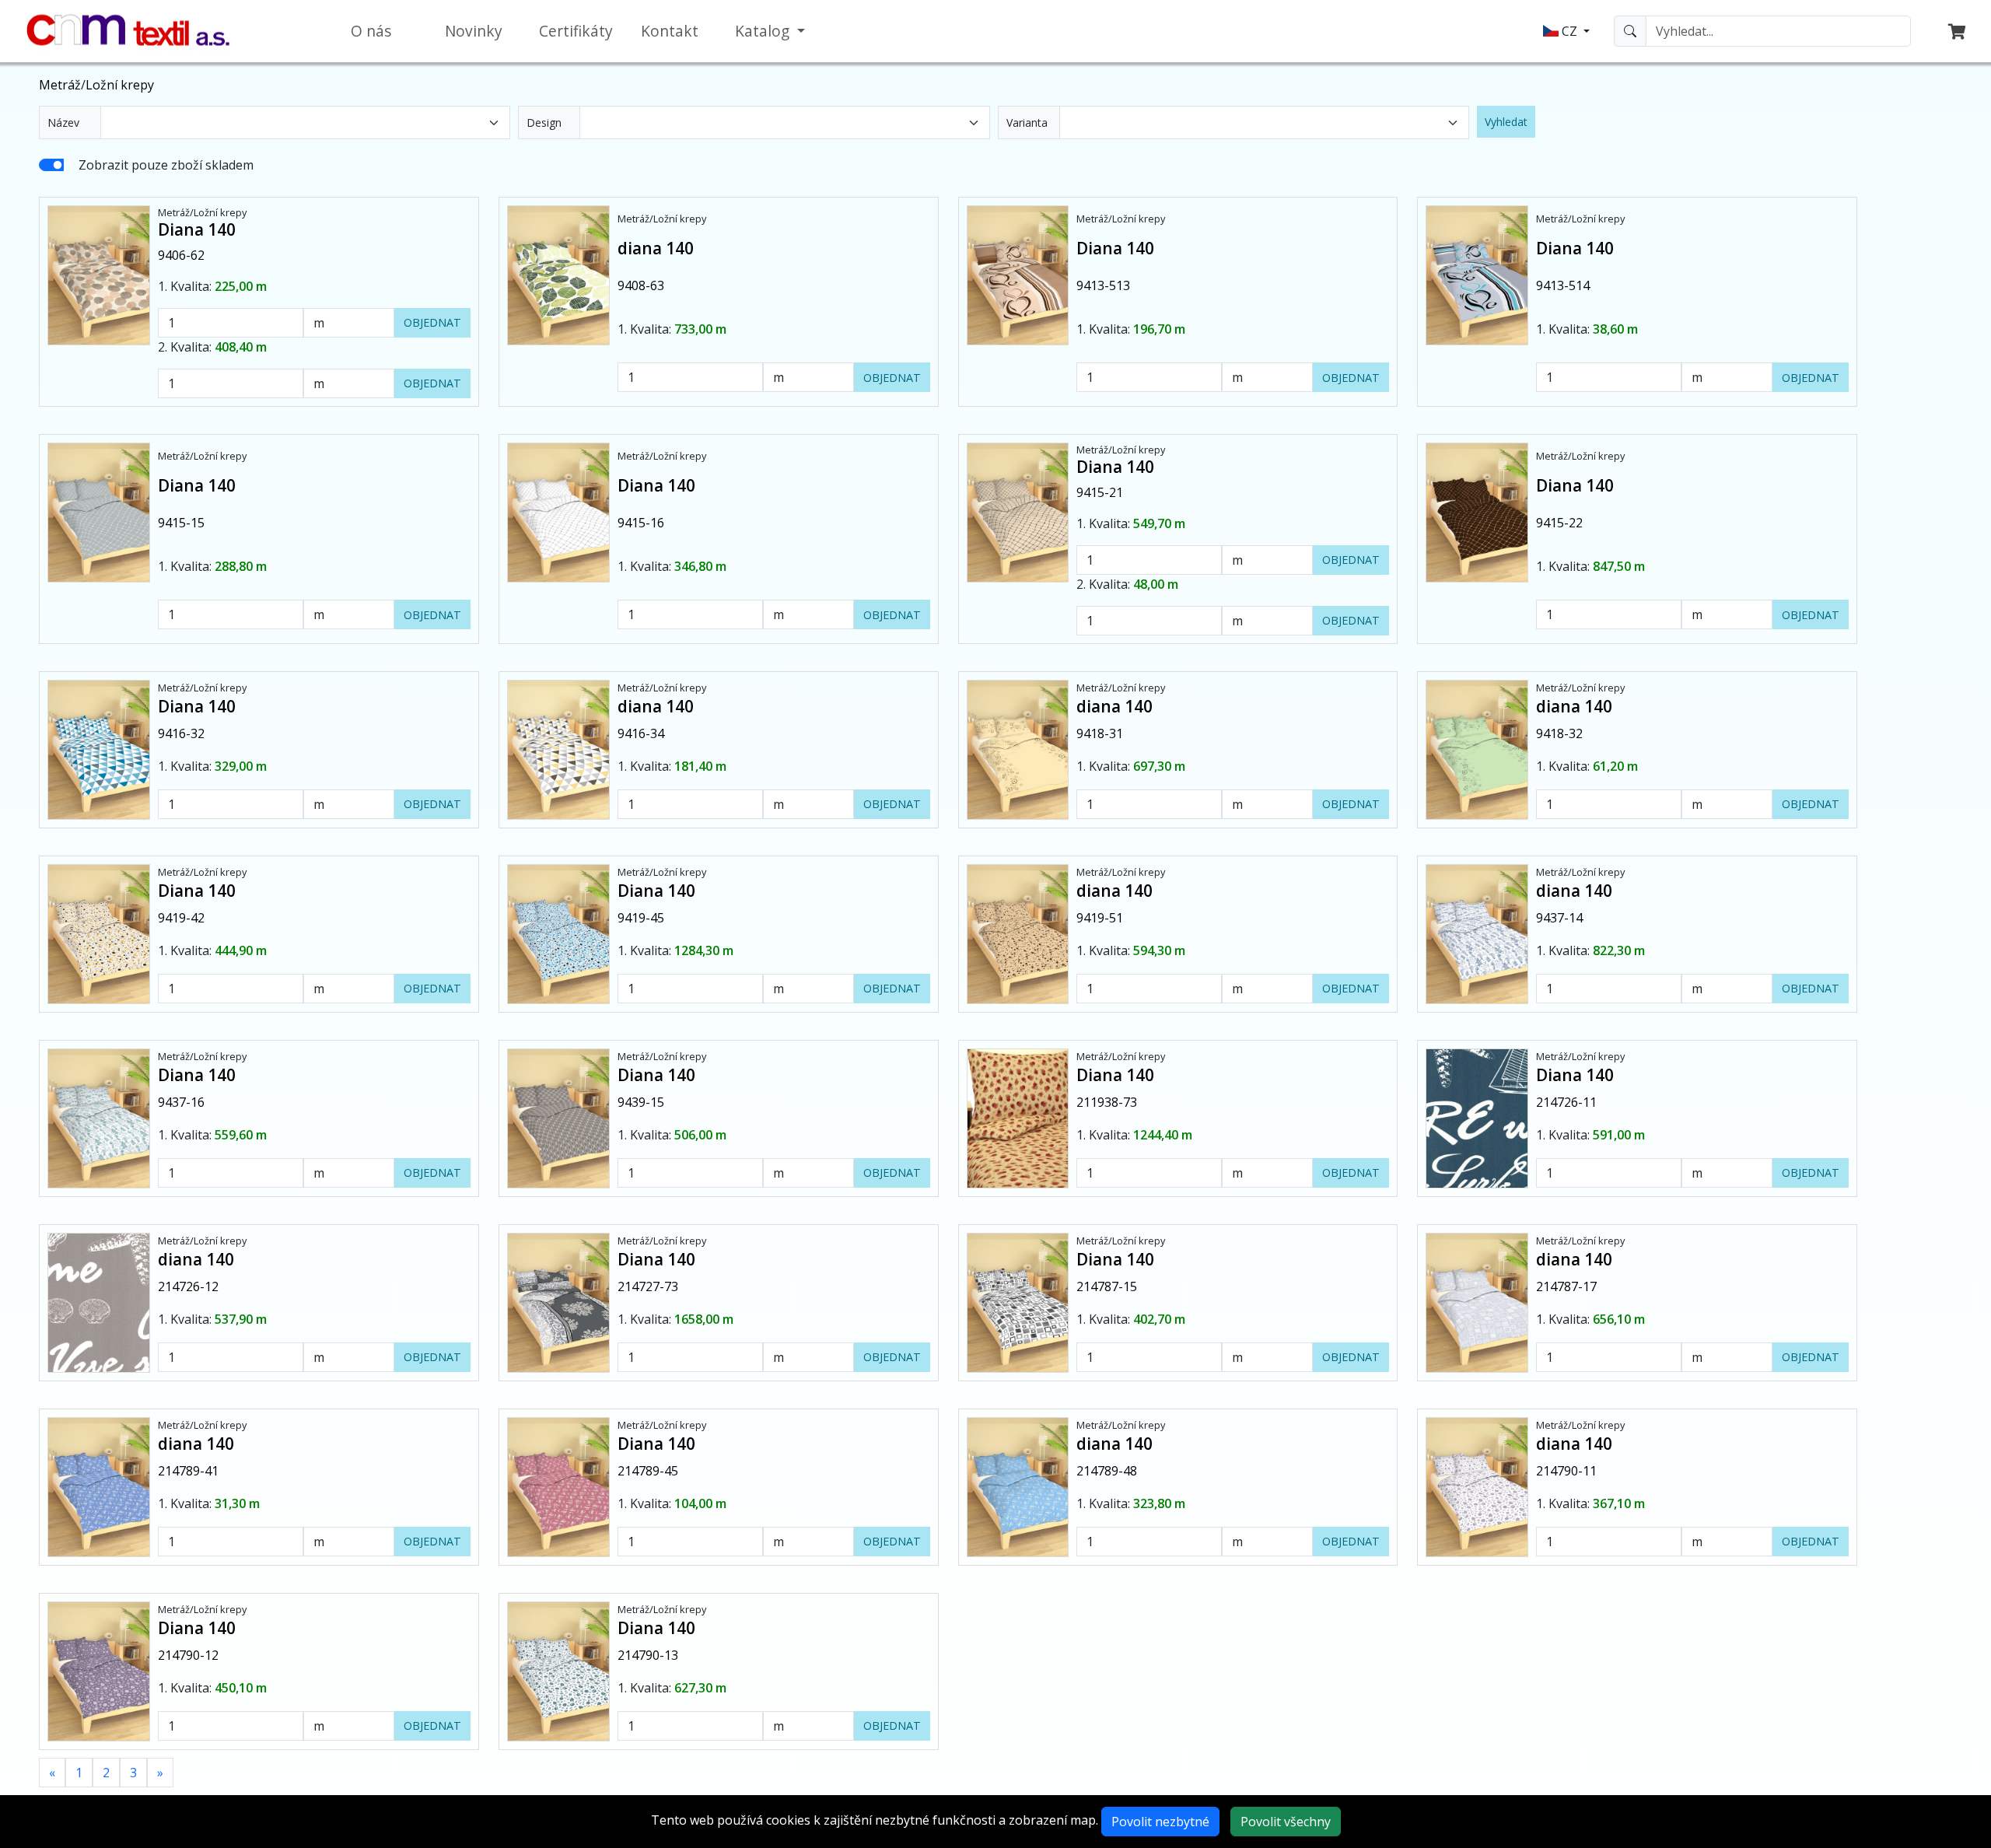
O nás (371, 31)
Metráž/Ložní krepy (202, 212)
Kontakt (670, 31)
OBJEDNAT (432, 322)
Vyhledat (1506, 122)
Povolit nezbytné (1160, 1822)
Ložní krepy (120, 85)
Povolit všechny (1286, 1822)
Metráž (60, 85)
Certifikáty (576, 31)
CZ (1569, 31)
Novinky (474, 31)
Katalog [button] (764, 31)
